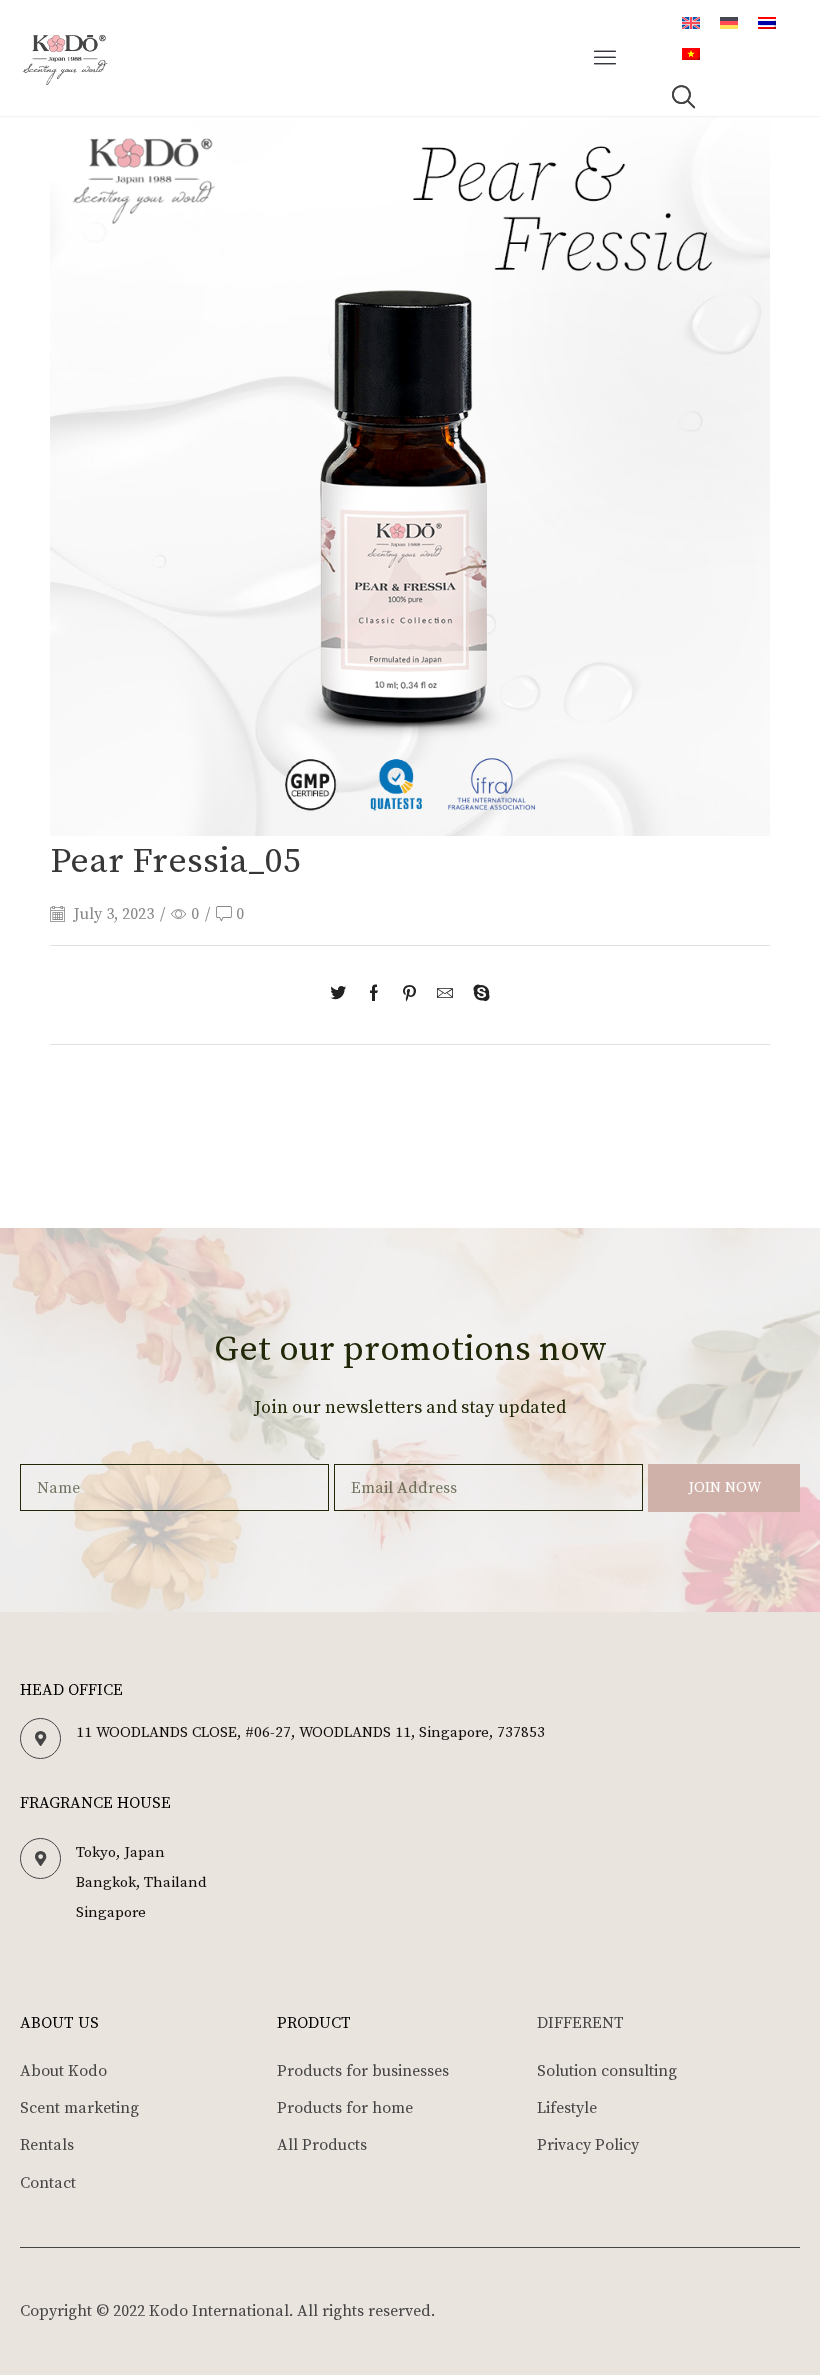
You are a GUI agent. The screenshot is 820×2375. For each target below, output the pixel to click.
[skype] (476, 995)
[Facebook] (374, 995)
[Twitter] (343, 995)
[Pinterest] (409, 995)
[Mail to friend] (445, 995)
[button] (606, 58)
